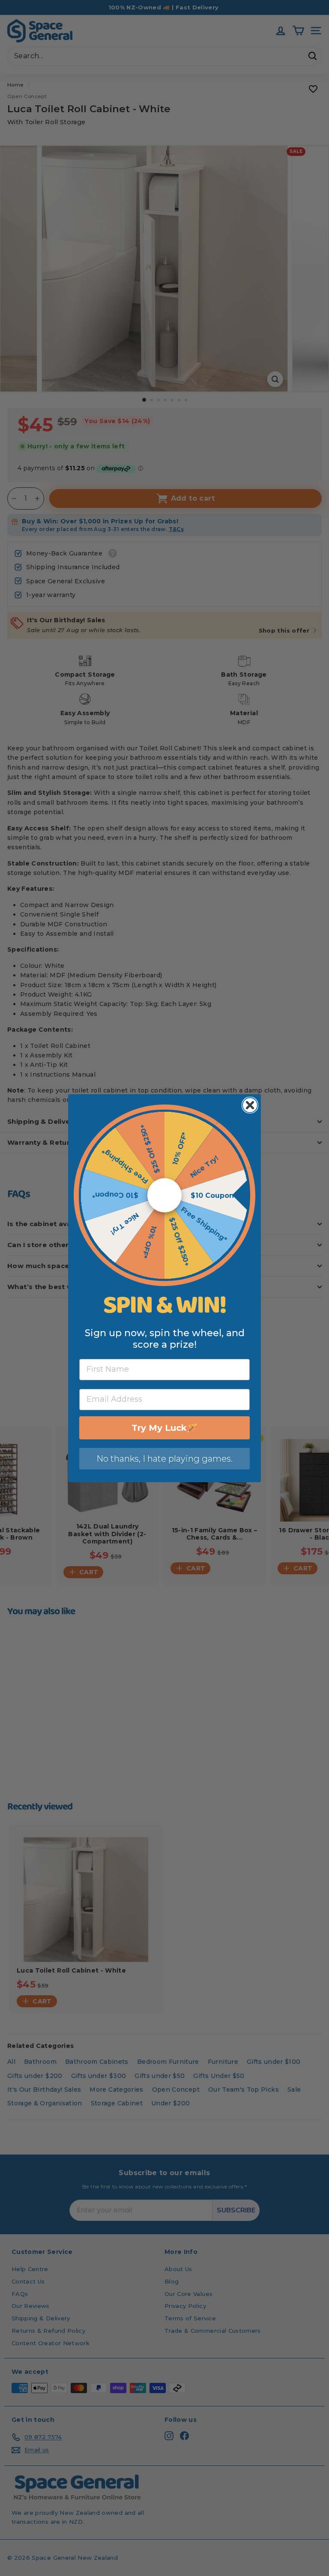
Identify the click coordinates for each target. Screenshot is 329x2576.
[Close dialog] (250, 1105)
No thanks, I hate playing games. (164, 1459)
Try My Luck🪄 (164, 1428)
